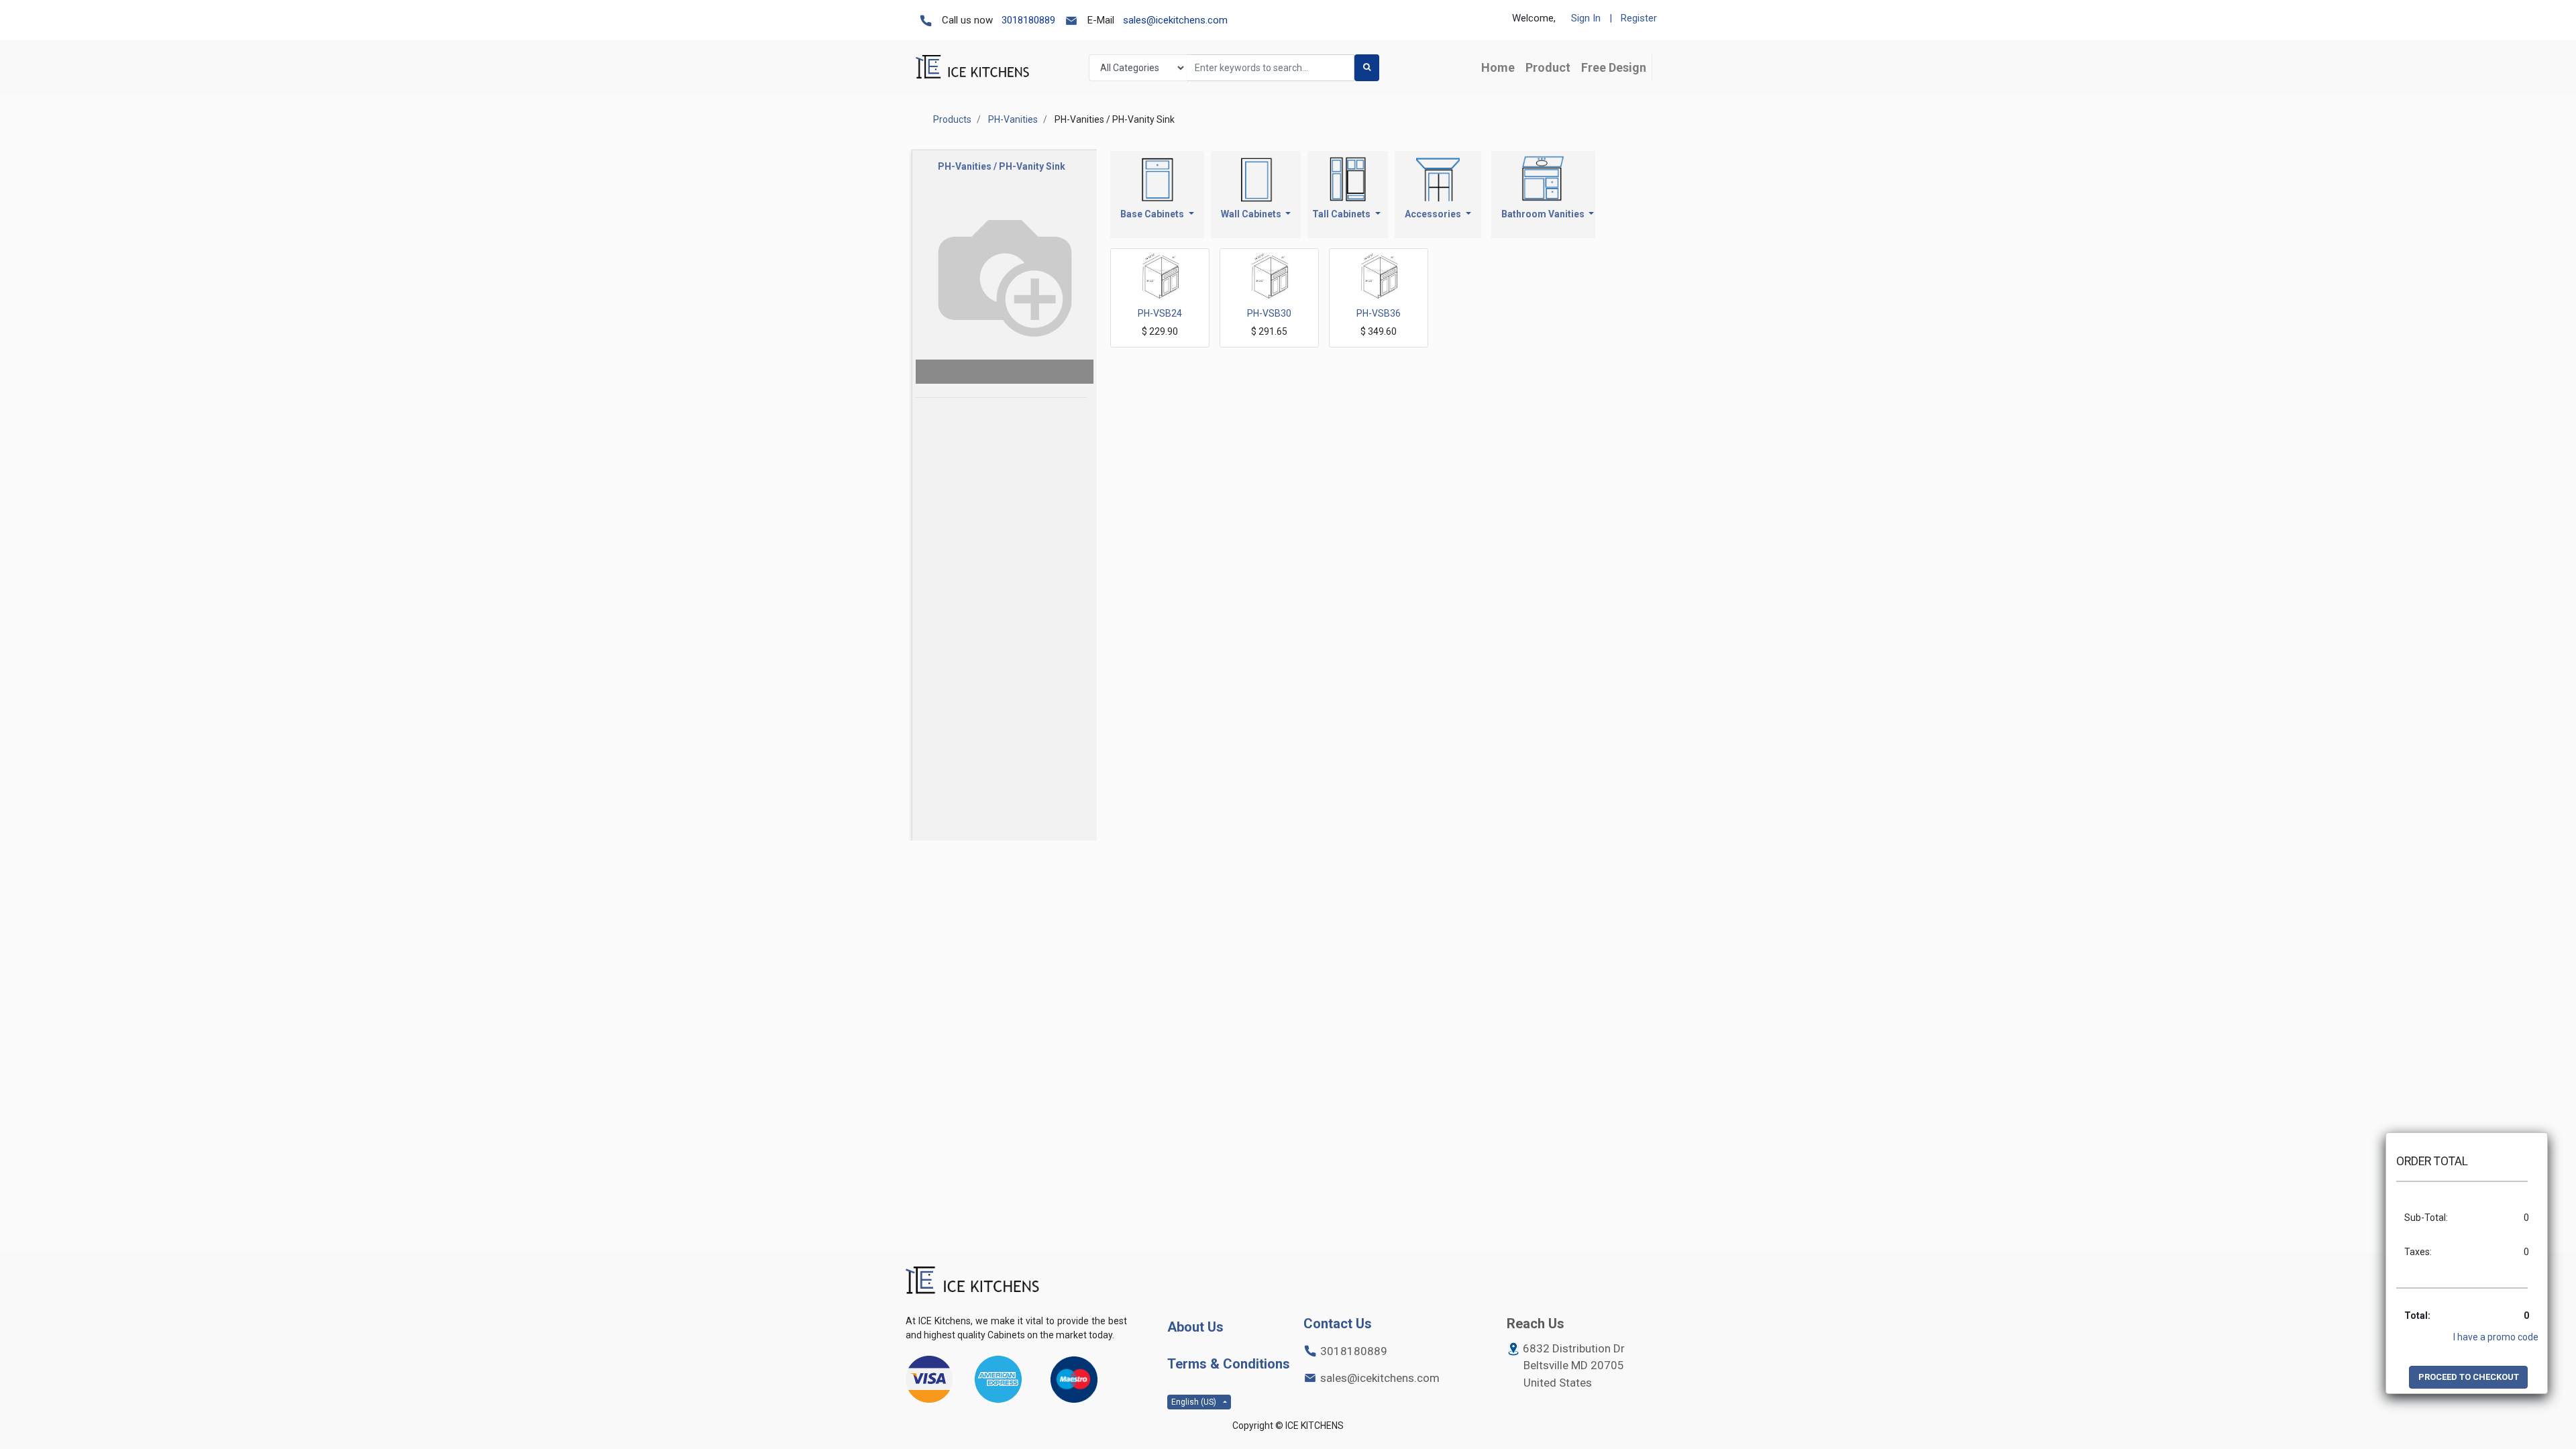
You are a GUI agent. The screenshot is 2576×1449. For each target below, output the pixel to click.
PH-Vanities (1013, 119)
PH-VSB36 (1379, 313)
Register (1639, 18)
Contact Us (1338, 1324)
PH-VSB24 (1160, 313)
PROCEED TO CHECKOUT (2469, 1377)
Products (952, 119)
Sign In (1586, 18)
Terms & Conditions (1229, 1364)
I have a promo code (2496, 1337)
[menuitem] (1498, 67)
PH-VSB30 (1269, 313)
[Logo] (973, 1281)
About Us (1195, 1327)
